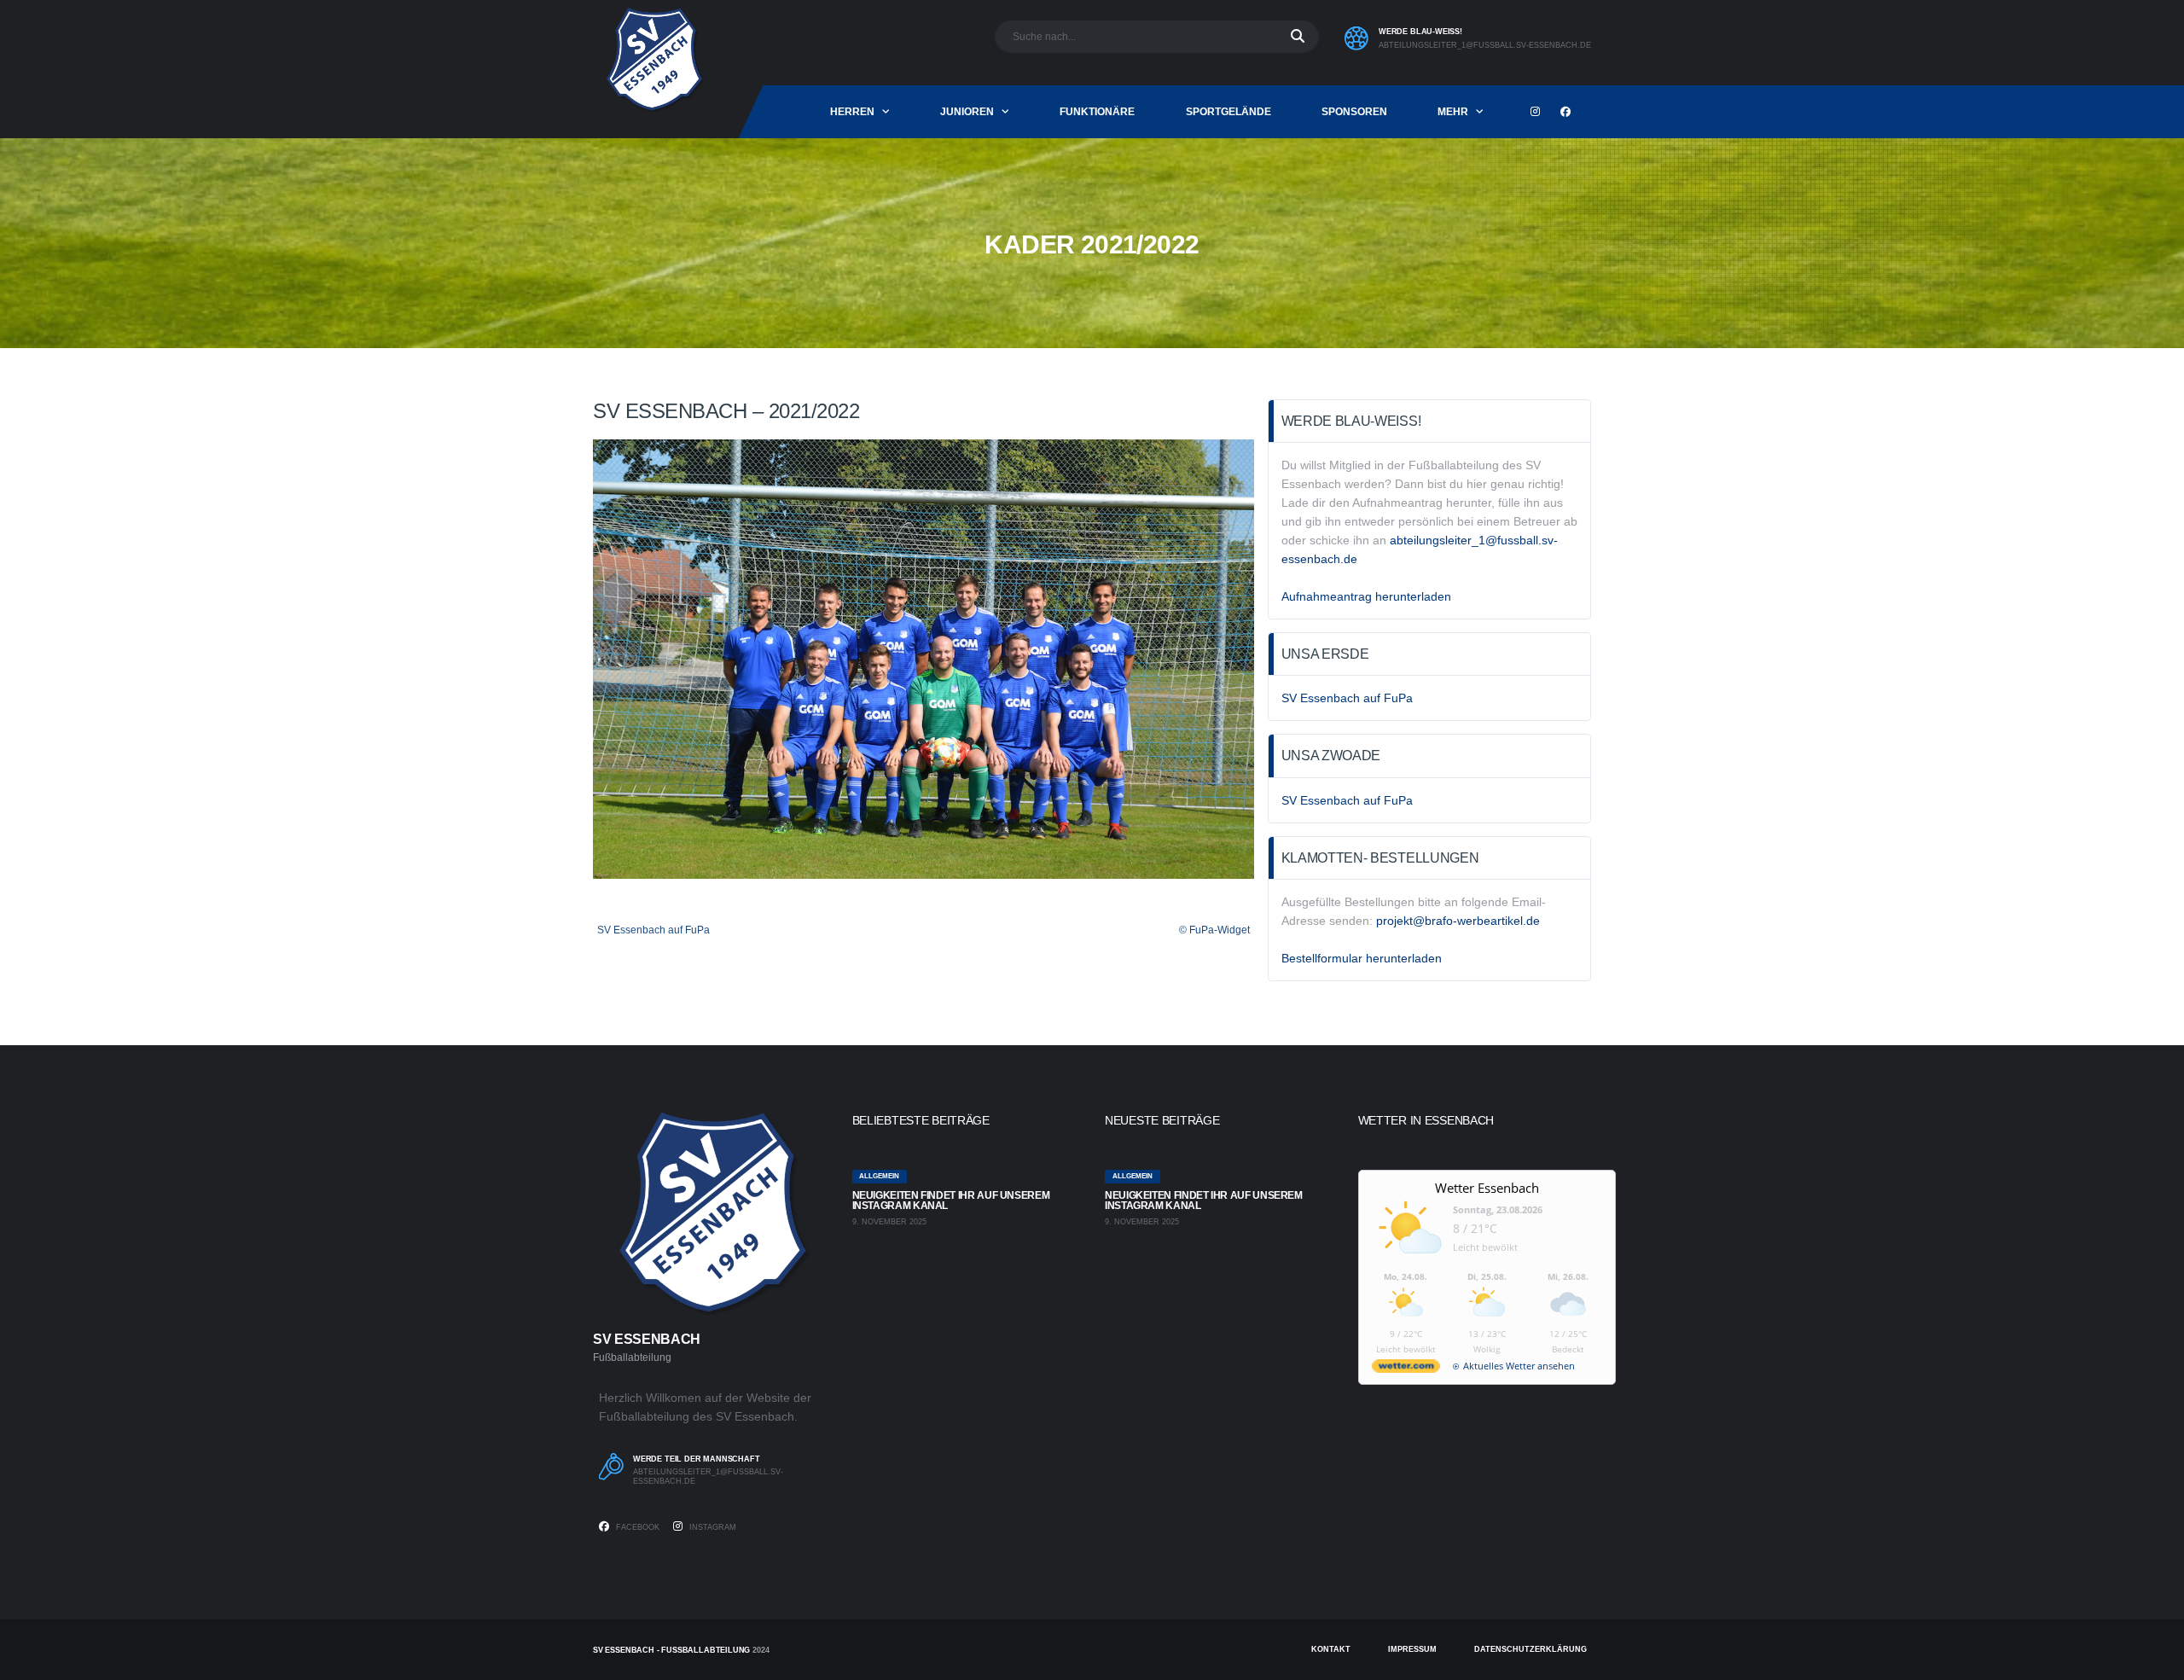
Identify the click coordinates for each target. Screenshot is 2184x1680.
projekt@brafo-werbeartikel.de (1458, 921)
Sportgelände (1228, 112)
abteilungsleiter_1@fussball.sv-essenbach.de (1485, 45)
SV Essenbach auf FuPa (653, 930)
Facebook (636, 1527)
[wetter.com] (1406, 1369)
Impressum (1412, 1649)
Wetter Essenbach (1487, 1188)
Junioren (967, 112)
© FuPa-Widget (1214, 930)
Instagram (712, 1527)
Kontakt (1331, 1649)
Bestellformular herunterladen (1362, 958)
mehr (1453, 112)
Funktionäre (1097, 112)
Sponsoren (1354, 112)
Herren (852, 112)
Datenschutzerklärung (1531, 1649)
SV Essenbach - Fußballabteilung (671, 1650)
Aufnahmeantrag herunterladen (1366, 596)
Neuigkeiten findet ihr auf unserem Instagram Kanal (951, 1200)
